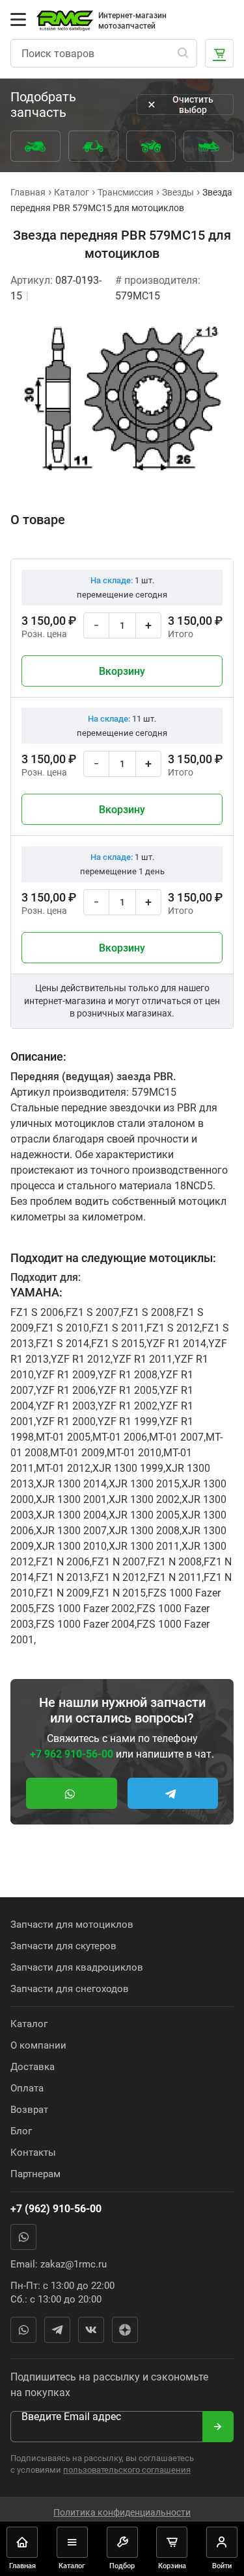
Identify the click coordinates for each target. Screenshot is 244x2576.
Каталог (29, 2024)
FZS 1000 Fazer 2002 (85, 1609)
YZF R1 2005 (128, 1390)
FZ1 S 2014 (62, 1344)
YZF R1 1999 (128, 1421)
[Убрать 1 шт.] (96, 625)
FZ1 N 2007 (119, 1562)
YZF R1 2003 (66, 1406)
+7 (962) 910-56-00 (56, 2209)
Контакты (33, 2153)
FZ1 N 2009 (63, 1593)
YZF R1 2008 (128, 1375)
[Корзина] (219, 53)
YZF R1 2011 (142, 1359)
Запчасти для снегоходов (70, 1989)
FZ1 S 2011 (118, 1328)
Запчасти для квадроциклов (77, 1967)
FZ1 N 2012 (119, 1577)
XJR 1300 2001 (71, 1499)
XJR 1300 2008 (144, 1531)
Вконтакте (91, 2330)
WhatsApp (23, 2237)
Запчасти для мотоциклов (72, 1925)
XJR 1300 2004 (71, 1515)
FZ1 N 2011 (175, 1577)
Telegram (57, 2330)
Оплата (27, 2088)
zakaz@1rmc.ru (74, 2264)
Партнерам (35, 2174)
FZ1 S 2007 (92, 1312)
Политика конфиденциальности (122, 2512)
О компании (38, 2045)
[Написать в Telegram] (173, 1793)
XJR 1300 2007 (71, 1531)
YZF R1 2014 (176, 1344)
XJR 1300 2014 (71, 1484)
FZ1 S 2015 (118, 1344)
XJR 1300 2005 (144, 1515)
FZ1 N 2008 (175, 1562)
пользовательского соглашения (127, 2470)
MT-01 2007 (176, 1437)
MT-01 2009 (77, 1453)
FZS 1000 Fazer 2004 (85, 1624)
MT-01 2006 (120, 1437)
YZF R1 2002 (128, 1406)
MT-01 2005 (63, 1437)
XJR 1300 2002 (144, 1499)
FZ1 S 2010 (62, 1328)
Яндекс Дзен (125, 2330)
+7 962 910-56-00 (72, 1754)
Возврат (29, 2110)
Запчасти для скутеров (63, 1946)
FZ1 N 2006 (63, 1562)
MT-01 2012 (63, 1468)
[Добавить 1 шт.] (148, 625)
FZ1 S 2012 (173, 1328)
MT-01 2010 (134, 1453)
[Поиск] (183, 53)
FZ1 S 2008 (148, 1312)
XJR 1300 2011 (144, 1546)
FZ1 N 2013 (63, 1577)
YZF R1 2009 (66, 1375)
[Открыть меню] (18, 19)
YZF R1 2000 (66, 1421)
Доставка (33, 2067)
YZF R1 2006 (66, 1390)
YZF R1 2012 (81, 1359)
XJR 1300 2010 (71, 1546)
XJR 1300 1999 (128, 1468)
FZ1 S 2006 (37, 1312)
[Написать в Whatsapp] (72, 1793)
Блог (21, 2131)
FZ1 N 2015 (119, 1593)
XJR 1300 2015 (144, 1484)
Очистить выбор (193, 105)
